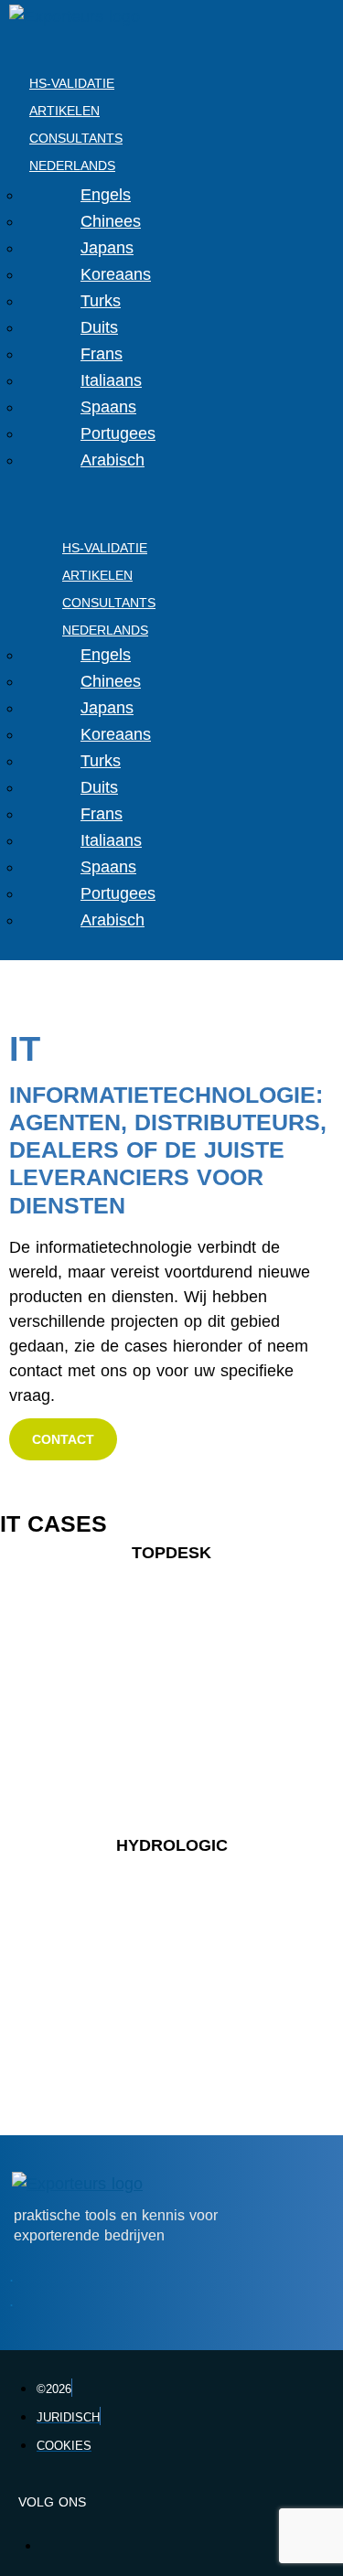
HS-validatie (72, 83)
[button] (63, 1439)
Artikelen (64, 111)
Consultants (76, 138)
